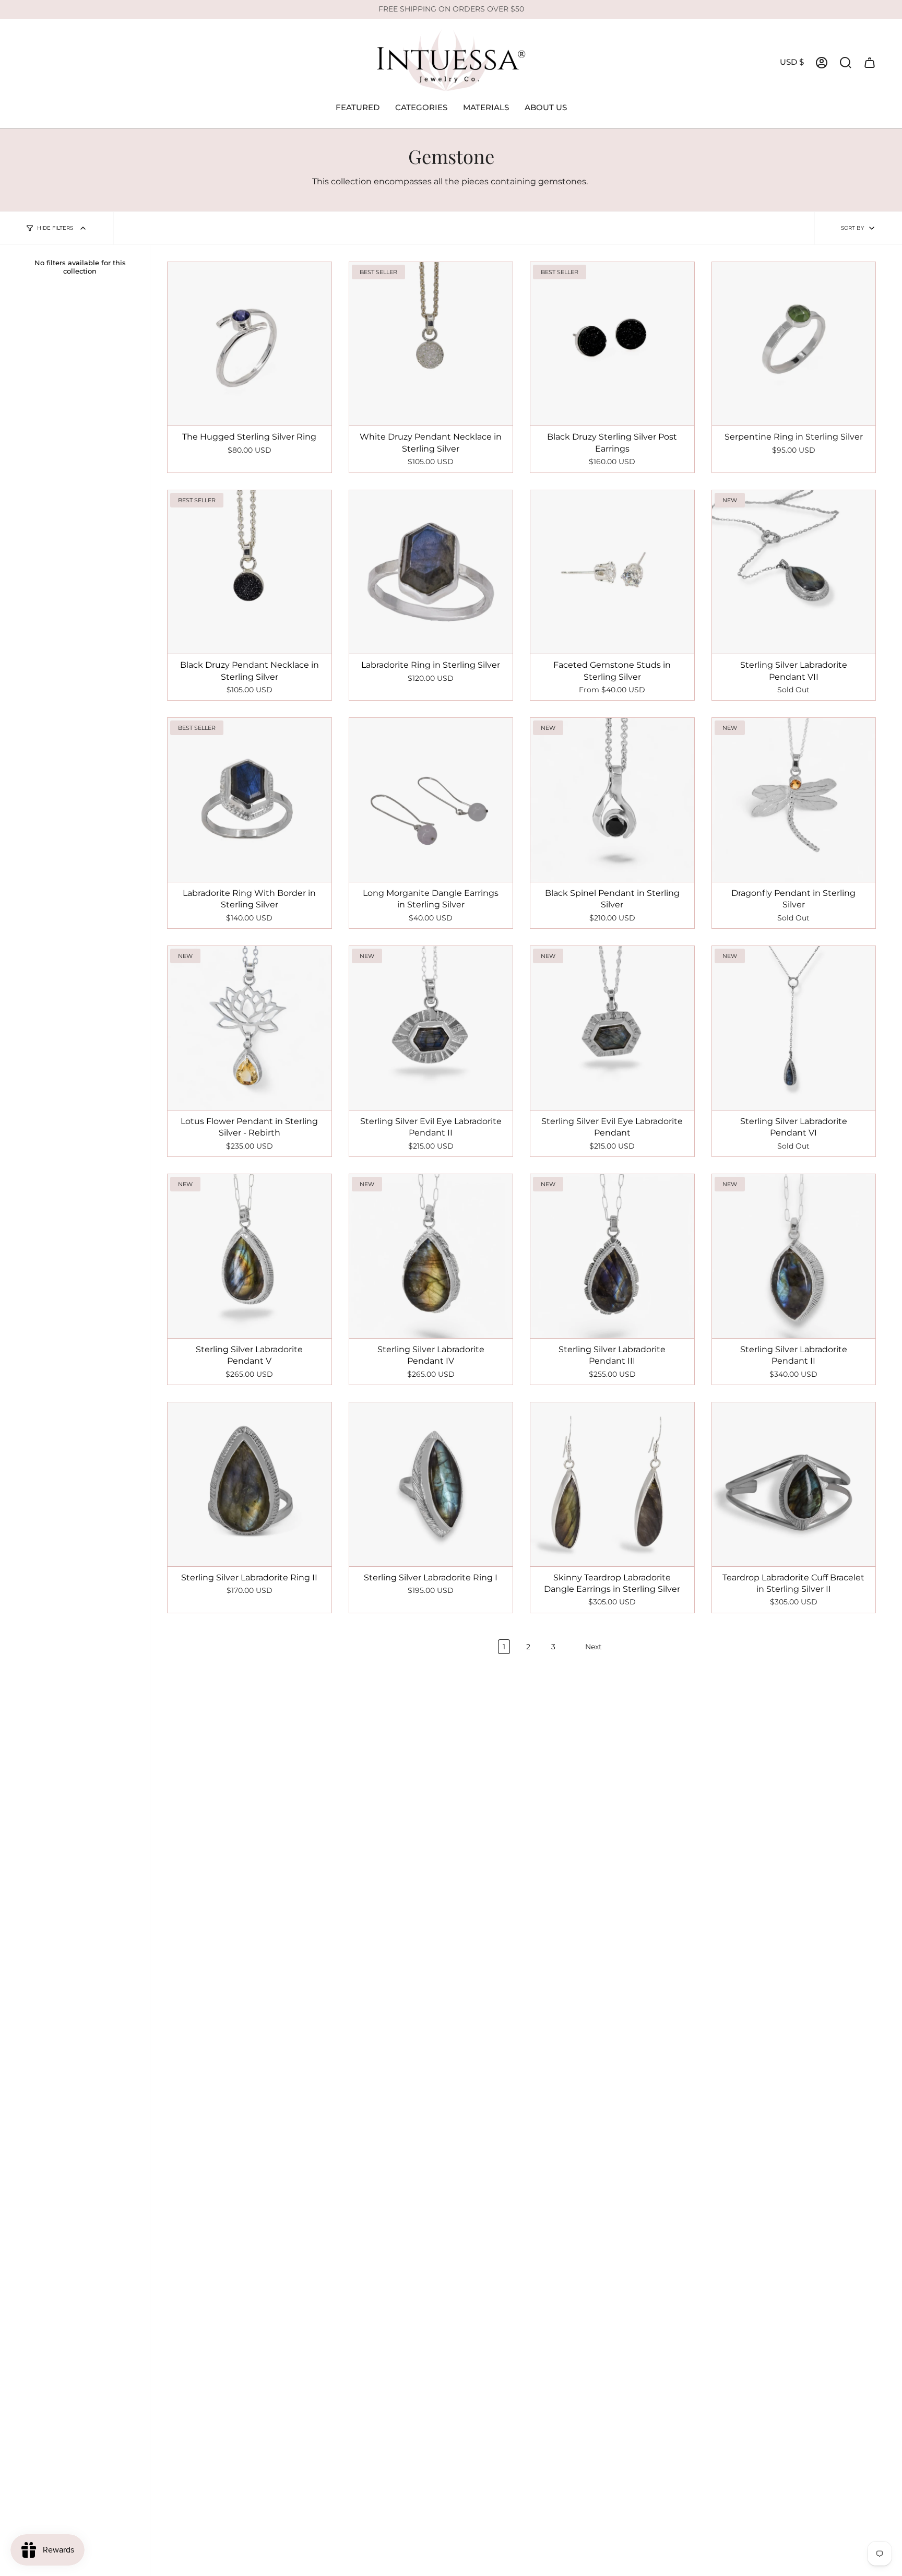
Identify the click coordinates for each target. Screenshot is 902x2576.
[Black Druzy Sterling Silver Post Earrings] (612, 344)
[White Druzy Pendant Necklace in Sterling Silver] (431, 344)
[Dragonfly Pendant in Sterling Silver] (794, 800)
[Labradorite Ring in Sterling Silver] (431, 572)
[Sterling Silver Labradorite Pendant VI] (794, 1028)
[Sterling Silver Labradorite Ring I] (431, 1484)
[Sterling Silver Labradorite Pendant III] (612, 1256)
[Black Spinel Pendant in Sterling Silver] (612, 800)
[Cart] (870, 63)
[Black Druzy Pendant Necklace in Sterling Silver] (250, 572)
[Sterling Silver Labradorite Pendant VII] (794, 572)
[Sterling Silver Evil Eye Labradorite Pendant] (612, 1028)
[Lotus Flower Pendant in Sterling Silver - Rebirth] (250, 1028)
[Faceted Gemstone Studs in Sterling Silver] (612, 572)
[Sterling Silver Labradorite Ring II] (250, 1484)
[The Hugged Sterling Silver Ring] (250, 344)
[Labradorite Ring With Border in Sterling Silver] (250, 800)
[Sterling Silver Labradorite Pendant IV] (431, 1256)
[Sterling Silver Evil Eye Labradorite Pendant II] (431, 1028)
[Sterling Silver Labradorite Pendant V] (250, 1256)
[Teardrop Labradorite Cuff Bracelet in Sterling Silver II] (794, 1484)
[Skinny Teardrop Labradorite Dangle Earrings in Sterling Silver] (612, 1484)
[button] (358, 108)
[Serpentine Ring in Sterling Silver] (794, 344)
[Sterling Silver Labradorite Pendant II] (794, 1256)
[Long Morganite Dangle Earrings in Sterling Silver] (431, 800)
